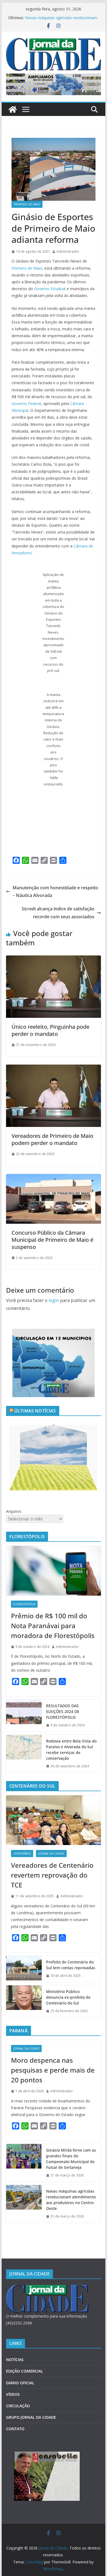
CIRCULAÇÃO (18, 2406)
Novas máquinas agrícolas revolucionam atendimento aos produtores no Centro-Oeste (71, 2200)
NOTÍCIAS (15, 2360)
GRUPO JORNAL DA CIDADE (31, 2417)
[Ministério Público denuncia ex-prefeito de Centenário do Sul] (24, 2001)
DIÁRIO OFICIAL (20, 2383)
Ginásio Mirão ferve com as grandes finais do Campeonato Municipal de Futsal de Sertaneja (71, 2159)
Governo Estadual (50, 289)
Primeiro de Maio (27, 204)
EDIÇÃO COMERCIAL (25, 2371)
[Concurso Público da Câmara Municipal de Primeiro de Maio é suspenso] (54, 1178)
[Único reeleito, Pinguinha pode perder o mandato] (54, 959)
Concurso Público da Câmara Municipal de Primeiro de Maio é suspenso (52, 1240)
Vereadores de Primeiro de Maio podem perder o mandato (52, 1139)
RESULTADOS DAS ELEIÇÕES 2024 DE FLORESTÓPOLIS (63, 1711)
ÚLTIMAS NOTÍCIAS (35, 1411)
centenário (22, 1854)
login (54, 1300)
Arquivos (14, 1511)
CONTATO (15, 2429)
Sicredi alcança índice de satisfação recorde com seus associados (58, 913)
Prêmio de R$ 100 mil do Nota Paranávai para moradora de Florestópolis (53, 1626)
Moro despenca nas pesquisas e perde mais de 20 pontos (53, 2070)
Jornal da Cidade (51, 1854)
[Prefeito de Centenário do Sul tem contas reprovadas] (24, 1969)
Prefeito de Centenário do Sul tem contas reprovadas (71, 1965)
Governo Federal (26, 403)
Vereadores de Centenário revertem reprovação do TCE (52, 1875)
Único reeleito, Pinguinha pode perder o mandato (50, 1030)
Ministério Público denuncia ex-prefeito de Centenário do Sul (68, 1997)
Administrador (68, 251)
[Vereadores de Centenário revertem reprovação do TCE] (54, 1820)
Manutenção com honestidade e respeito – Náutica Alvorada (55, 892)
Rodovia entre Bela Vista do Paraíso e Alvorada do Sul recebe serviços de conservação (71, 1750)
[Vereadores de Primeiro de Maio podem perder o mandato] (54, 1068)
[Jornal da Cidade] (13, 109)
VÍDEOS (13, 2394)
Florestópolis (24, 1604)
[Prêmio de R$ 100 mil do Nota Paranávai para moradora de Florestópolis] (54, 1571)
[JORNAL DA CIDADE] (47, 2288)
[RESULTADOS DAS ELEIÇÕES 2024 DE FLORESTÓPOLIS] (24, 1716)
